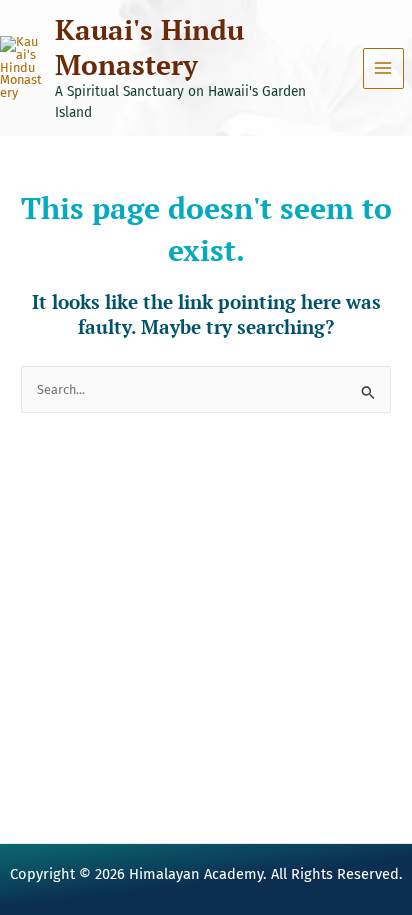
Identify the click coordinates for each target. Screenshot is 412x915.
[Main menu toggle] (383, 68)
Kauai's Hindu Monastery (149, 47)
